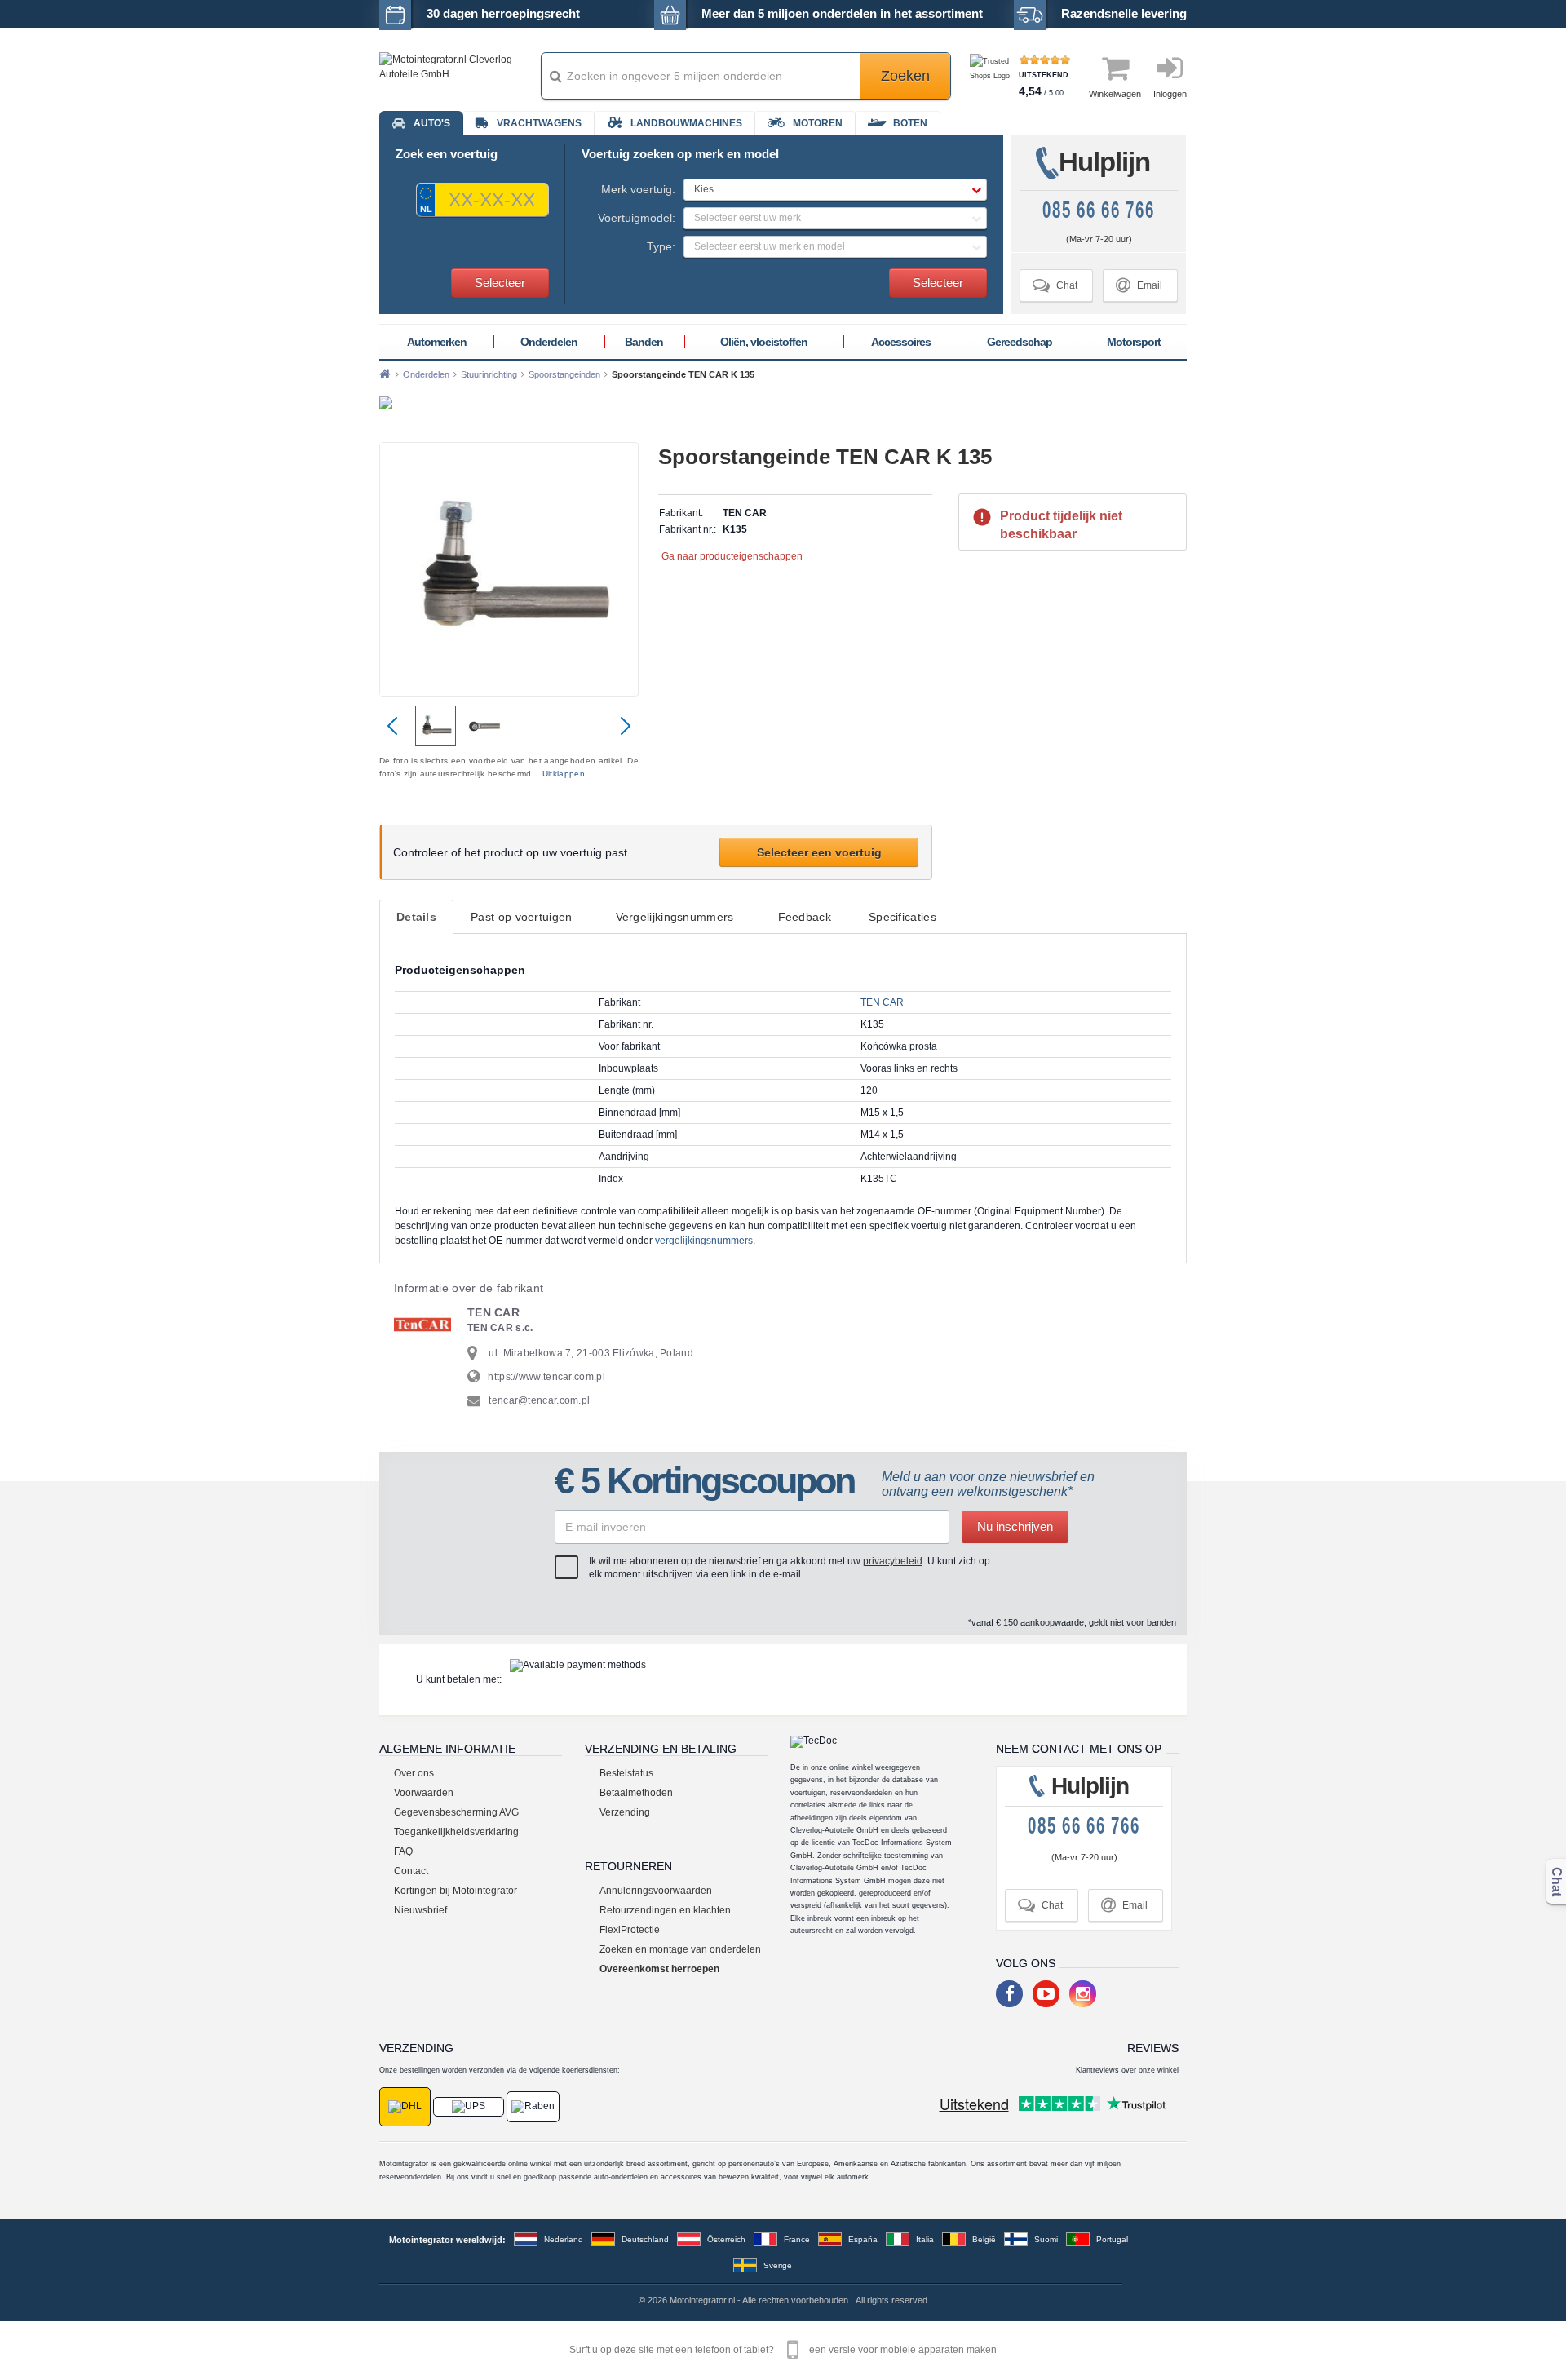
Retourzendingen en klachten (665, 1910)
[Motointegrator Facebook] (1009, 1994)
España (863, 2239)
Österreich (726, 2239)
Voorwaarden (424, 1793)
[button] (835, 190)
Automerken (437, 342)
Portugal (1112, 2239)
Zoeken (905, 76)
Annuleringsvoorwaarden (656, 1891)
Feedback (805, 917)
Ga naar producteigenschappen (732, 556)
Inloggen (1170, 94)
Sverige (778, 2265)
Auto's (432, 123)
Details (416, 917)
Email (1139, 285)
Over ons (414, 1773)
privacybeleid (893, 1561)
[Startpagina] (385, 374)
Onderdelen (549, 342)
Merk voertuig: (638, 189)
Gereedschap (1020, 342)
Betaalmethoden (636, 1793)
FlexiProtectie (630, 1930)
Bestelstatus (626, 1773)
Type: (661, 246)
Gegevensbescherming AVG (456, 1812)
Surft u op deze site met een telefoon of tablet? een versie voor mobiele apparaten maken (783, 2350)
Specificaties (902, 917)
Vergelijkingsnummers (675, 917)
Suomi (1046, 2239)
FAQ (403, 1851)
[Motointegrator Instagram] (1083, 1994)
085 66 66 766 (1099, 210)
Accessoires (901, 342)
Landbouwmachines (686, 123)
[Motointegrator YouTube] (1046, 1994)
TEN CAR (882, 1002)
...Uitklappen (560, 774)
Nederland (564, 2239)
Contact (411, 1871)
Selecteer (500, 283)
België (984, 2239)
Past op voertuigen (521, 917)
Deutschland (645, 2239)
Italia (925, 2239)
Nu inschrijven (1015, 1526)
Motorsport (1134, 342)
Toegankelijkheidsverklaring (456, 1832)
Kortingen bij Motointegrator (456, 1891)
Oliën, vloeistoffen (764, 342)
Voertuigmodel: (637, 218)
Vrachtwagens (539, 123)
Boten (910, 123)
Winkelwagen (1115, 94)
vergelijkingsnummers (704, 1241)
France (797, 2239)
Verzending (625, 1812)
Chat (1055, 285)
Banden (644, 342)
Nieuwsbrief (420, 1910)
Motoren (818, 123)
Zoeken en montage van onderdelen (680, 1949)
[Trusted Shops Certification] (992, 76)
